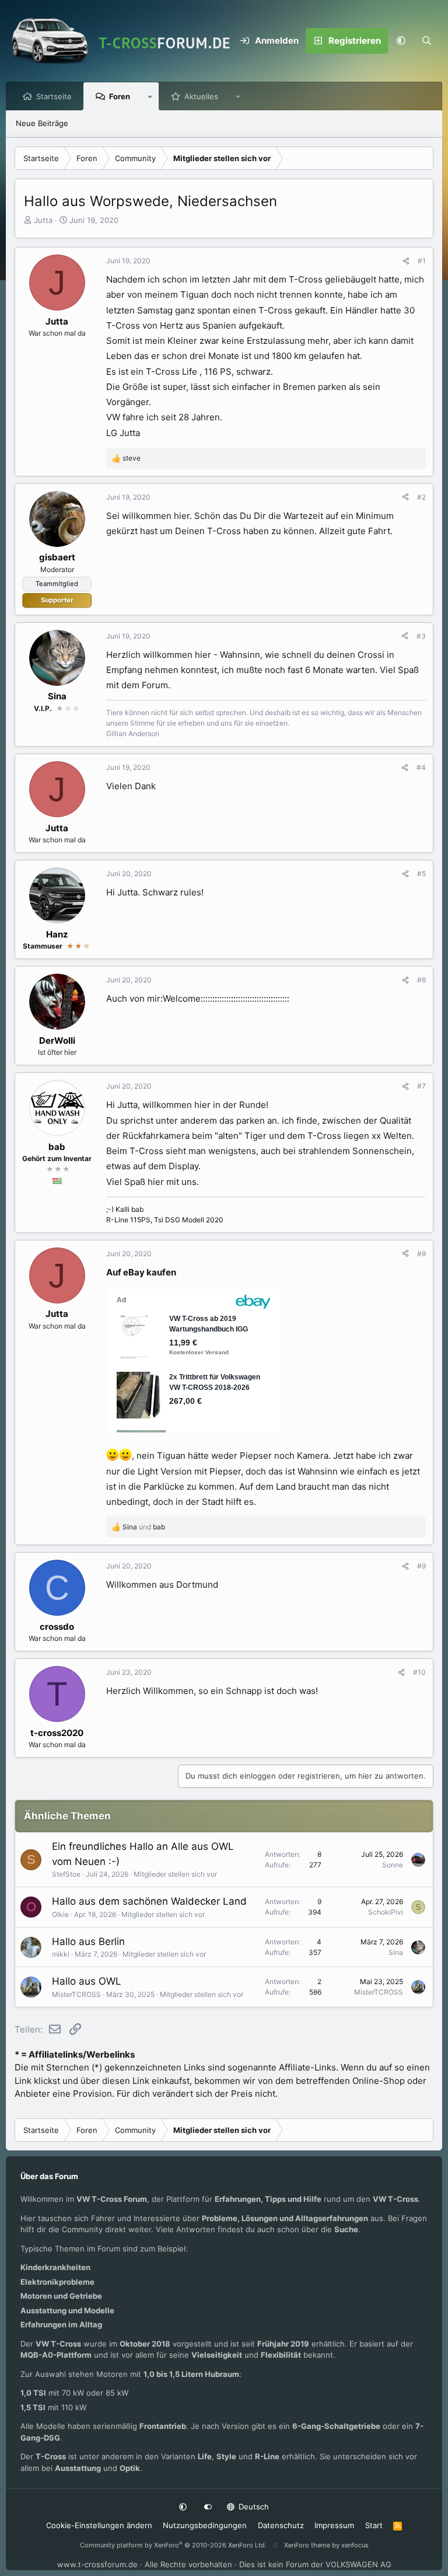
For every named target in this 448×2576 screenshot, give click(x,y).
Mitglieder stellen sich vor (175, 1874)
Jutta (43, 220)
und (144, 1527)
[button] (401, 41)
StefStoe (66, 1874)
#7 (421, 1086)
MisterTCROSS (76, 1994)
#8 (421, 1254)
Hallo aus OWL (87, 1981)
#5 (421, 874)
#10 (419, 1672)
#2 (421, 497)
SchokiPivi (386, 1912)
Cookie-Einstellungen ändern (99, 2525)
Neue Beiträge (42, 123)
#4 (421, 767)
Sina (396, 1952)
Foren (120, 96)
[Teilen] (406, 261)
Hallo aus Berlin (88, 1941)
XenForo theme (307, 2545)
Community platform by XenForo (173, 2545)
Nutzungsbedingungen (205, 2525)
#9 (421, 1566)
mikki (61, 1954)
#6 (421, 980)
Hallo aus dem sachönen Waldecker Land (149, 1901)
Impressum (334, 2525)
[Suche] (426, 41)
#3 (421, 636)
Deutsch (253, 2507)
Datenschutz (281, 2525)
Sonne (393, 1865)
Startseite (54, 96)
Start (374, 2525)
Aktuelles (201, 96)
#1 (422, 261)
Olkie (60, 1914)
